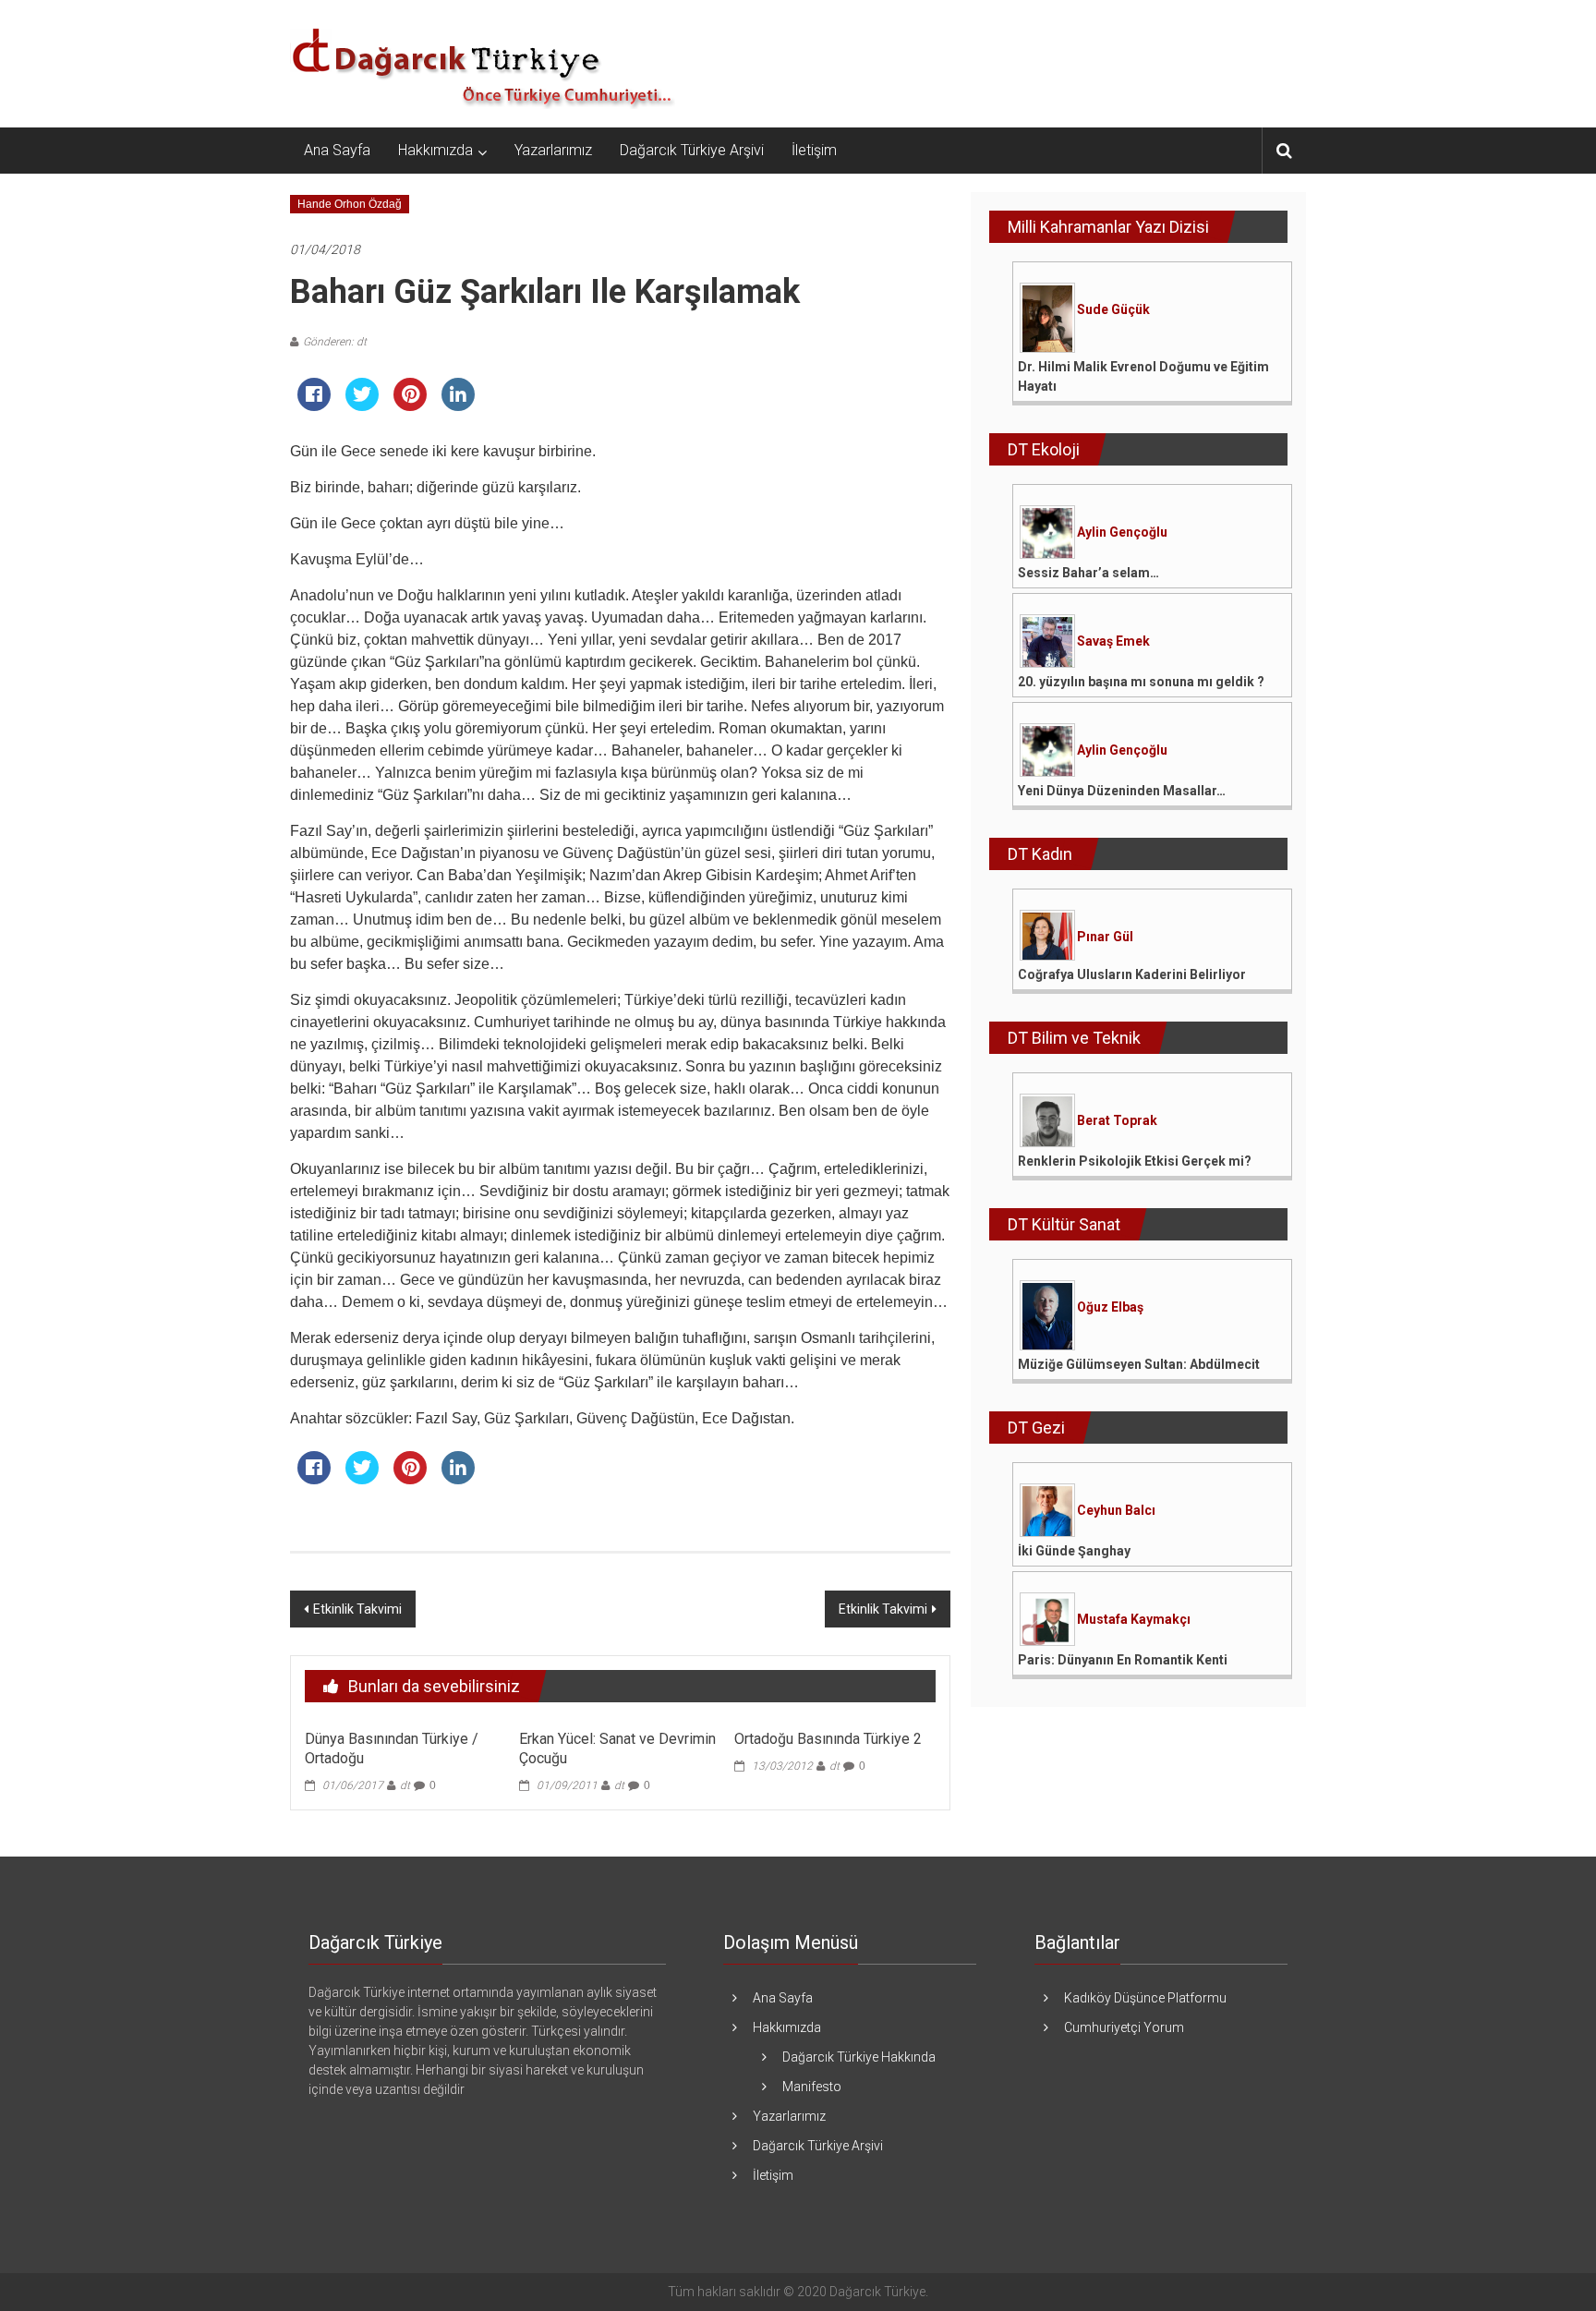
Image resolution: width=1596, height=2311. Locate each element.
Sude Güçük (1113, 309)
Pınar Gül (1105, 937)
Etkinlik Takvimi (357, 1609)
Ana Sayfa (337, 150)
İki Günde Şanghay (1074, 1551)
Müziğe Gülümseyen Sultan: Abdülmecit (1139, 1364)
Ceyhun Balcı (1116, 1510)
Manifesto (812, 2087)
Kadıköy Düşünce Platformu (1145, 1998)
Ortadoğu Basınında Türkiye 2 (828, 1739)
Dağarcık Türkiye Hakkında (859, 2057)
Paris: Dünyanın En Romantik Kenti (1123, 1660)
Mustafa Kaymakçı (1134, 1619)
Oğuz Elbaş (1110, 1307)
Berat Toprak (1117, 1120)
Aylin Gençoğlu (1122, 532)
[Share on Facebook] (314, 405)
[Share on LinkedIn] (458, 405)
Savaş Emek (1113, 641)
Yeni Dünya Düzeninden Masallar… (1122, 791)
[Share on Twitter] (362, 405)
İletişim (814, 150)
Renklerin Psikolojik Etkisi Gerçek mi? (1135, 1161)
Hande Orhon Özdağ (350, 204)
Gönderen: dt (335, 342)
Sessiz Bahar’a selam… (1088, 573)
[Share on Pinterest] (410, 405)
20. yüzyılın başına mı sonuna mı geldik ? (1141, 682)
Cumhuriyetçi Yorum (1124, 2027)
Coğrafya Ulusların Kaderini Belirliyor (1132, 974)
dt (405, 1785)
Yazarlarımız (553, 150)
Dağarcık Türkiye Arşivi (692, 150)
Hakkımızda (435, 150)
